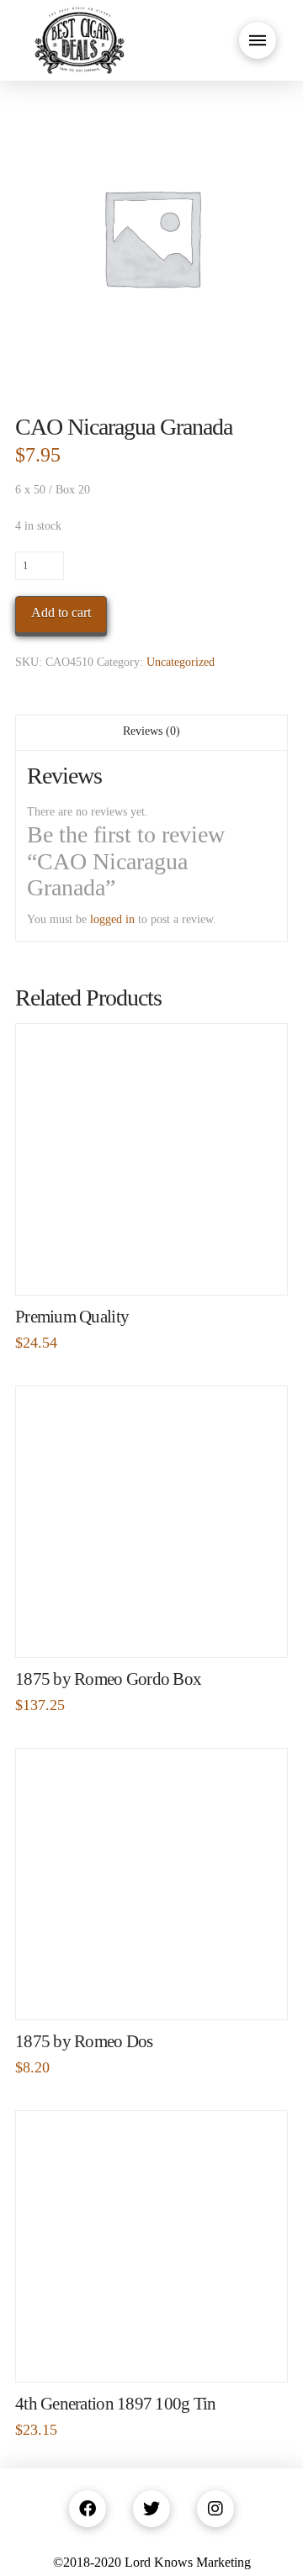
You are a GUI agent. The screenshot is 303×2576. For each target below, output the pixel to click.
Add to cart (61, 612)
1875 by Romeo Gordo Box (108, 1679)
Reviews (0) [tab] (151, 731)
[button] (258, 40)
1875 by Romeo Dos (84, 2041)
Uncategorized (181, 662)
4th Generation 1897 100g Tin (116, 2404)
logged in (112, 919)
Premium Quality (72, 1317)
